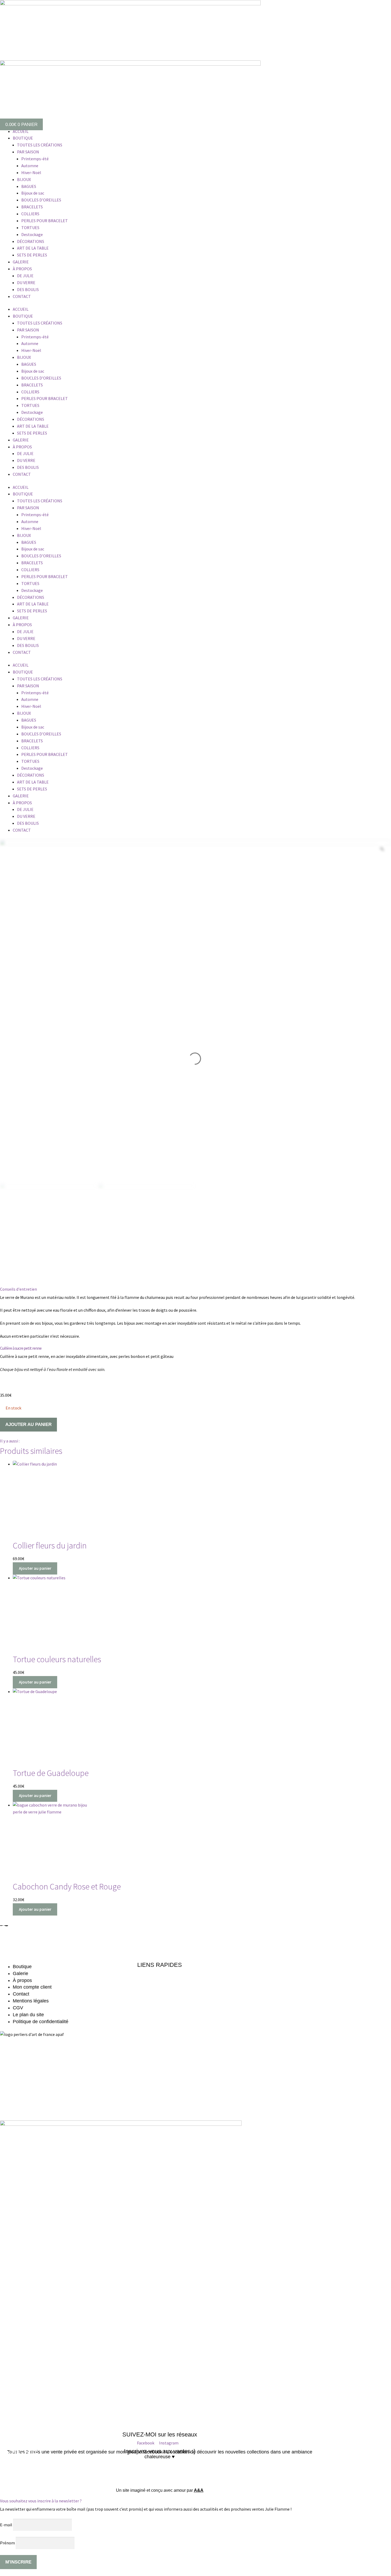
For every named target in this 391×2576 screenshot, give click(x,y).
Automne (30, 166)
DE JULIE (25, 276)
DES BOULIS (28, 289)
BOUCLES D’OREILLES (41, 200)
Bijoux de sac (33, 193)
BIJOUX (24, 179)
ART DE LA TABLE (33, 248)
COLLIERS (30, 214)
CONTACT (22, 296)
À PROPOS (22, 269)
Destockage (32, 234)
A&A (199, 2490)
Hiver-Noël (31, 172)
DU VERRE (26, 283)
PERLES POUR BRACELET (45, 221)
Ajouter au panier (28, 1424)
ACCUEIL (21, 131)
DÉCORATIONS (31, 241)
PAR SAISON (28, 152)
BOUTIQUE (23, 138)
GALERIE (21, 262)
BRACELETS (32, 207)
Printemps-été (35, 159)
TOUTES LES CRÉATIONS (40, 145)
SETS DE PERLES (32, 255)
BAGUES (29, 186)
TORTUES (30, 228)
